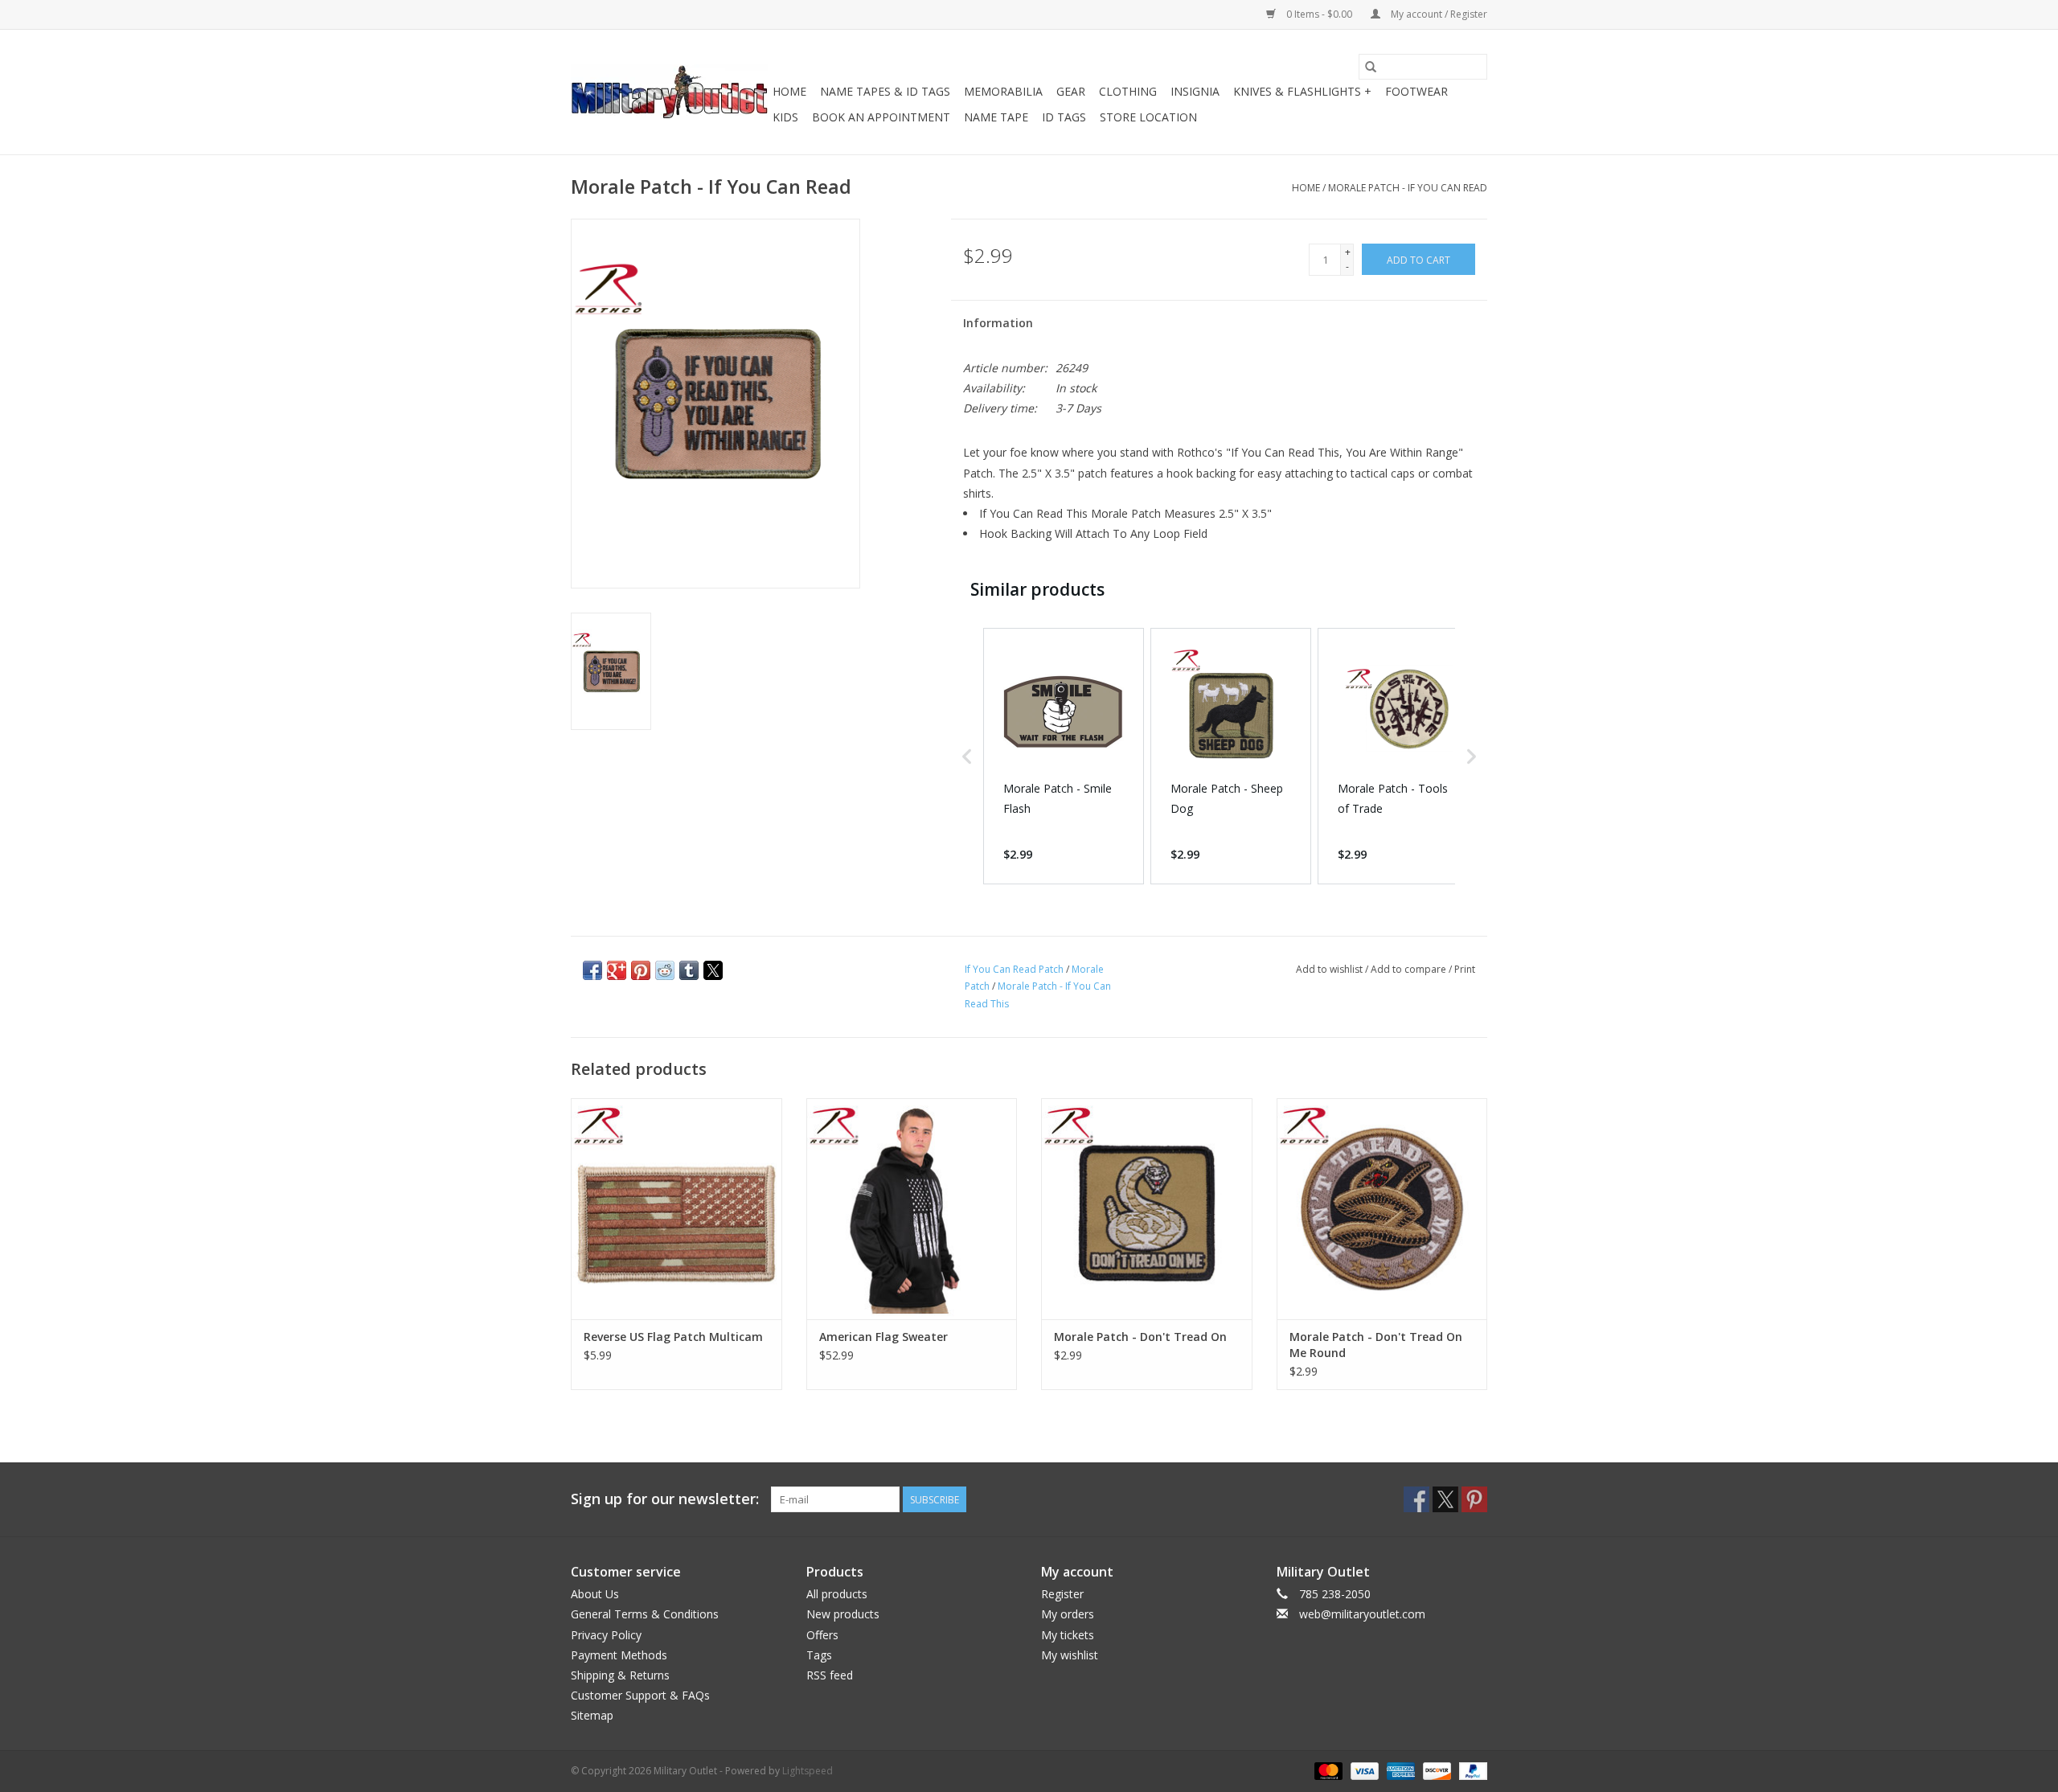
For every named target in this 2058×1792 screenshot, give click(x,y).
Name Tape (996, 117)
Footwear (1416, 91)
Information (998, 323)
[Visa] (1363, 1770)
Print (1465, 969)
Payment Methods (619, 1655)
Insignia (1195, 91)
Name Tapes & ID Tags (885, 91)
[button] (967, 756)
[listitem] (1064, 756)
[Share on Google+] (617, 970)
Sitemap (592, 1715)
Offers (822, 1635)
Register (1062, 1594)
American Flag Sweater (883, 1337)
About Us (595, 1594)
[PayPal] (1470, 1770)
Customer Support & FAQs (640, 1695)
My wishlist (1070, 1655)
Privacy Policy (606, 1635)
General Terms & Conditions (645, 1614)
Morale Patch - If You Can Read (1408, 188)
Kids (785, 117)
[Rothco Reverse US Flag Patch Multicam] (676, 1209)
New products (843, 1614)
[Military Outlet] (669, 92)
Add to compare (1410, 969)
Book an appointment (881, 117)
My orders (1068, 1614)
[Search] (1371, 67)
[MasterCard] (1327, 1770)
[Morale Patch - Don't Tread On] (1147, 1209)
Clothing (1128, 91)
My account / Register (1438, 14)
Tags (819, 1655)
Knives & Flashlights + (1302, 91)
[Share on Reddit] (665, 970)
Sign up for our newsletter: (665, 1499)
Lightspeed (808, 1771)
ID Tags (1064, 117)
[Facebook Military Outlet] (1416, 1499)
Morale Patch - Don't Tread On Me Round (1376, 1345)
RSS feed (830, 1675)
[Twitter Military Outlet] (1445, 1499)
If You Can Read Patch (1014, 969)
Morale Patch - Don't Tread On (1140, 1337)
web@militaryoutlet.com (1362, 1614)
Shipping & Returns (620, 1675)
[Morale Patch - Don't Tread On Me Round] (1382, 1209)
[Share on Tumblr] (689, 970)
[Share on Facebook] (592, 970)
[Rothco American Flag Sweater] (912, 1209)
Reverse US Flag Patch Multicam (673, 1337)
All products (837, 1594)
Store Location (1148, 117)
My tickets (1068, 1635)
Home (789, 91)
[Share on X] (713, 970)
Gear (1071, 91)
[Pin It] (641, 970)
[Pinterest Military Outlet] (1474, 1499)
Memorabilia (1003, 91)
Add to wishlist (1330, 969)
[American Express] (1399, 1770)
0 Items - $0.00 (1319, 14)
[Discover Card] (1435, 1770)
